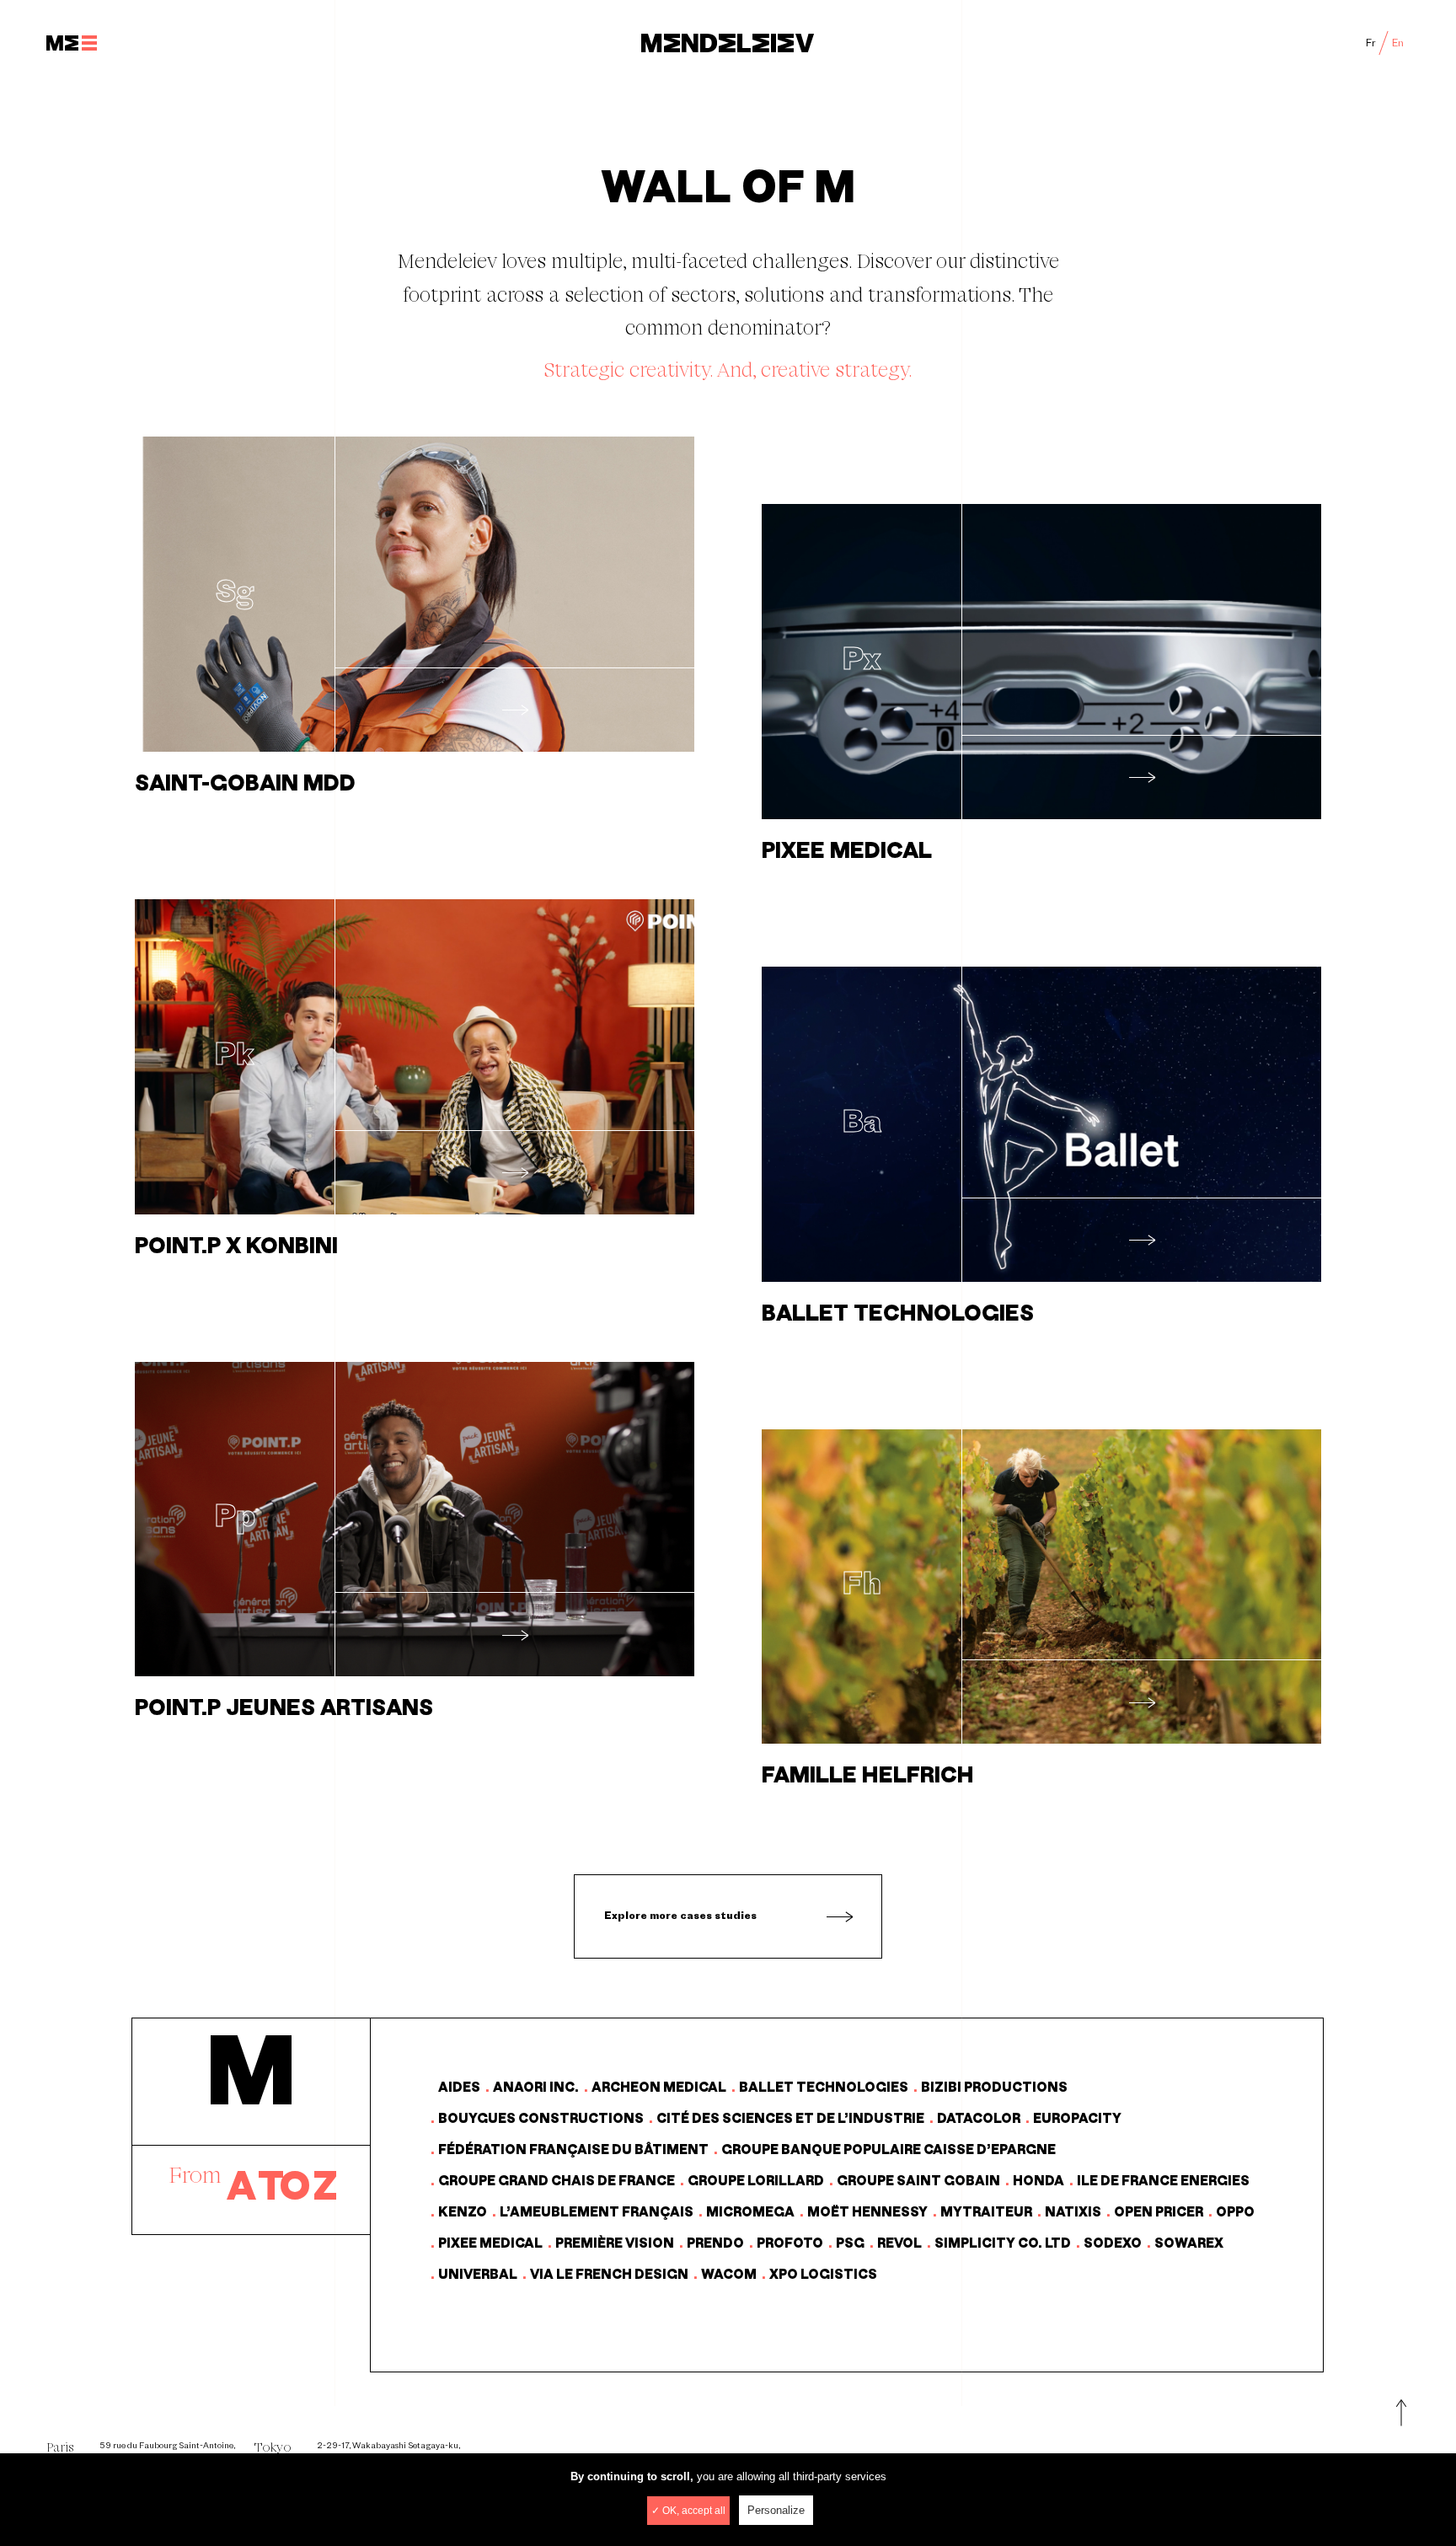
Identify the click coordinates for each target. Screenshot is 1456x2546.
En (1398, 43)
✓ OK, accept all (688, 2511)
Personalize (776, 2510)
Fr (1371, 43)
